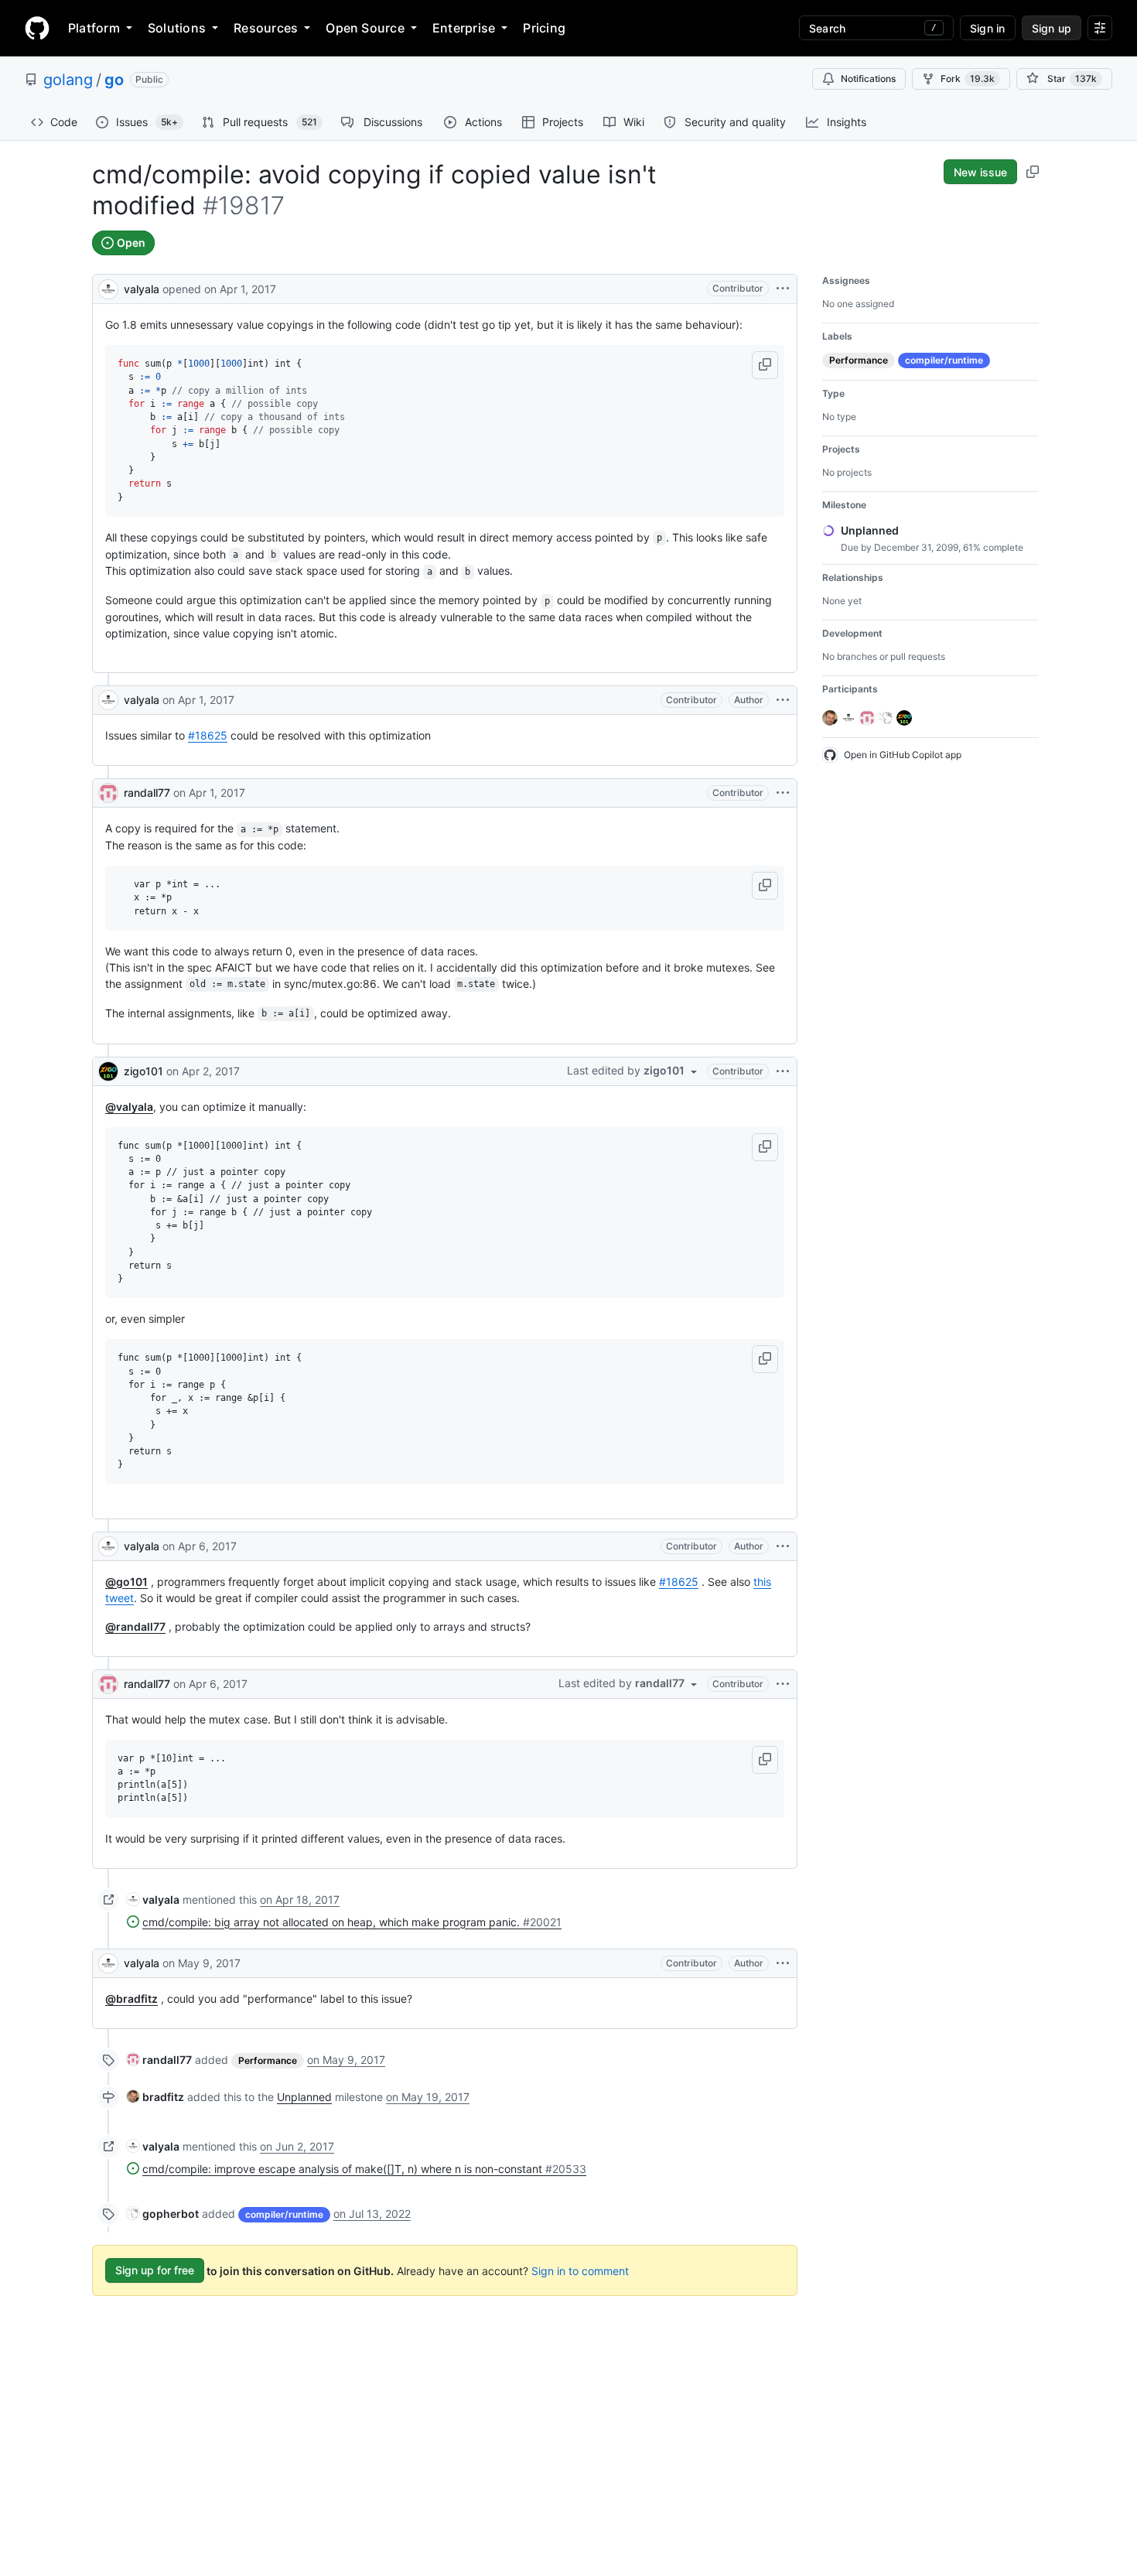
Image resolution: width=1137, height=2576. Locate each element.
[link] (153, 1900)
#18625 (208, 735)
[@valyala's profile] (108, 287)
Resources (266, 28)
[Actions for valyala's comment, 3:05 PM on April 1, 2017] (783, 700)
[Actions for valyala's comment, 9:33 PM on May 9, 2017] (783, 1963)
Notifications (868, 79)
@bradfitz (131, 1999)
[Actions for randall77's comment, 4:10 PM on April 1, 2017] (783, 793)
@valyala (129, 1107)
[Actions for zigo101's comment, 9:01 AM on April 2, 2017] (783, 1071)
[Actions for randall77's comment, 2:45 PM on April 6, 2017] (783, 1684)
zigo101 (143, 1071)
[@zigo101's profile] (108, 1071)
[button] (765, 365)
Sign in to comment (580, 2270)
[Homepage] (37, 28)
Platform (94, 28)
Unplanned (304, 2097)
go (114, 80)
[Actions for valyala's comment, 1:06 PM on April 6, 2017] (783, 1546)
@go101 (126, 1582)
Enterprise (464, 28)
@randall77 (135, 1626)
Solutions (177, 28)
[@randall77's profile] (108, 793)
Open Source (365, 28)
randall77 (147, 793)
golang (68, 80)
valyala (142, 289)
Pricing (544, 28)
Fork (968, 79)
